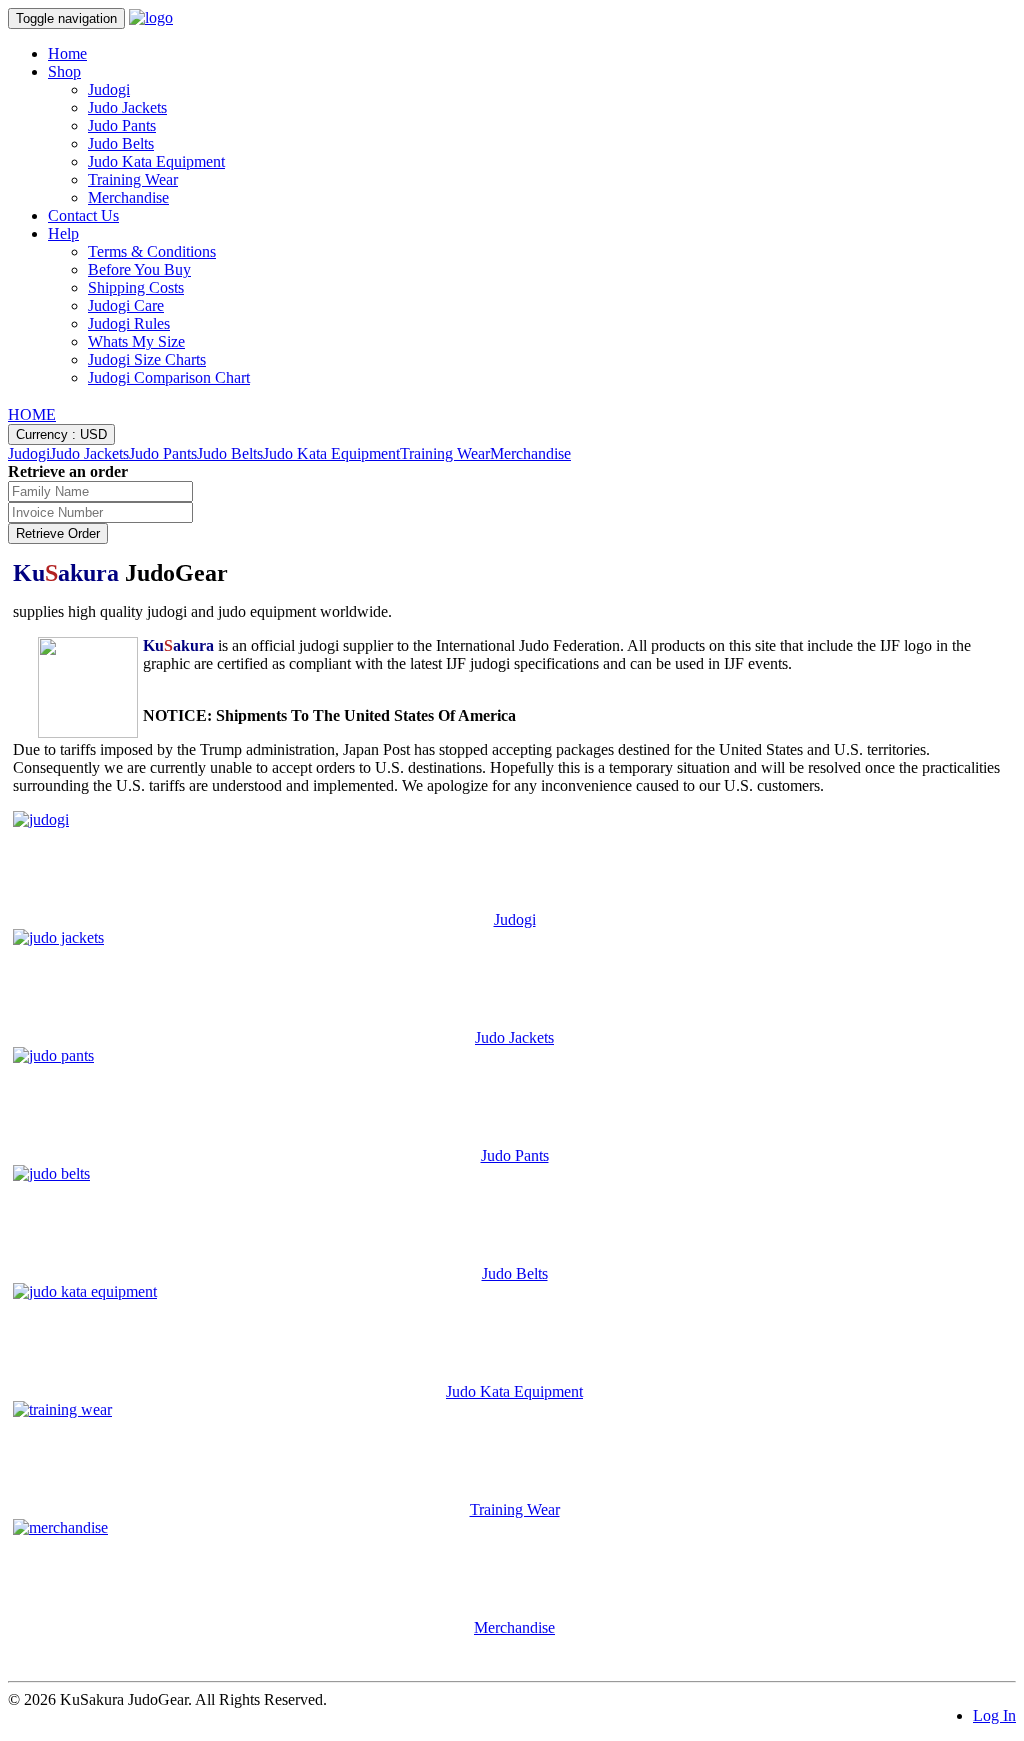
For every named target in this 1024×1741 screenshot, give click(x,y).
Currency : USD (61, 434)
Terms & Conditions (152, 251)
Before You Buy (139, 269)
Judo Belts (121, 143)
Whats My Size (136, 341)
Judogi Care (126, 305)
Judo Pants (122, 125)
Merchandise (128, 197)
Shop (64, 71)
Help (63, 233)
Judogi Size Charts (147, 359)
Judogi (109, 89)
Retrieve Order (58, 533)
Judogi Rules (129, 323)
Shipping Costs (136, 287)
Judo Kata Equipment (156, 161)
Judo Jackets (127, 107)
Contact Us (83, 215)
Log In (994, 1715)
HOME (32, 414)
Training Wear (133, 179)
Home (67, 53)
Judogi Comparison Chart (169, 377)
